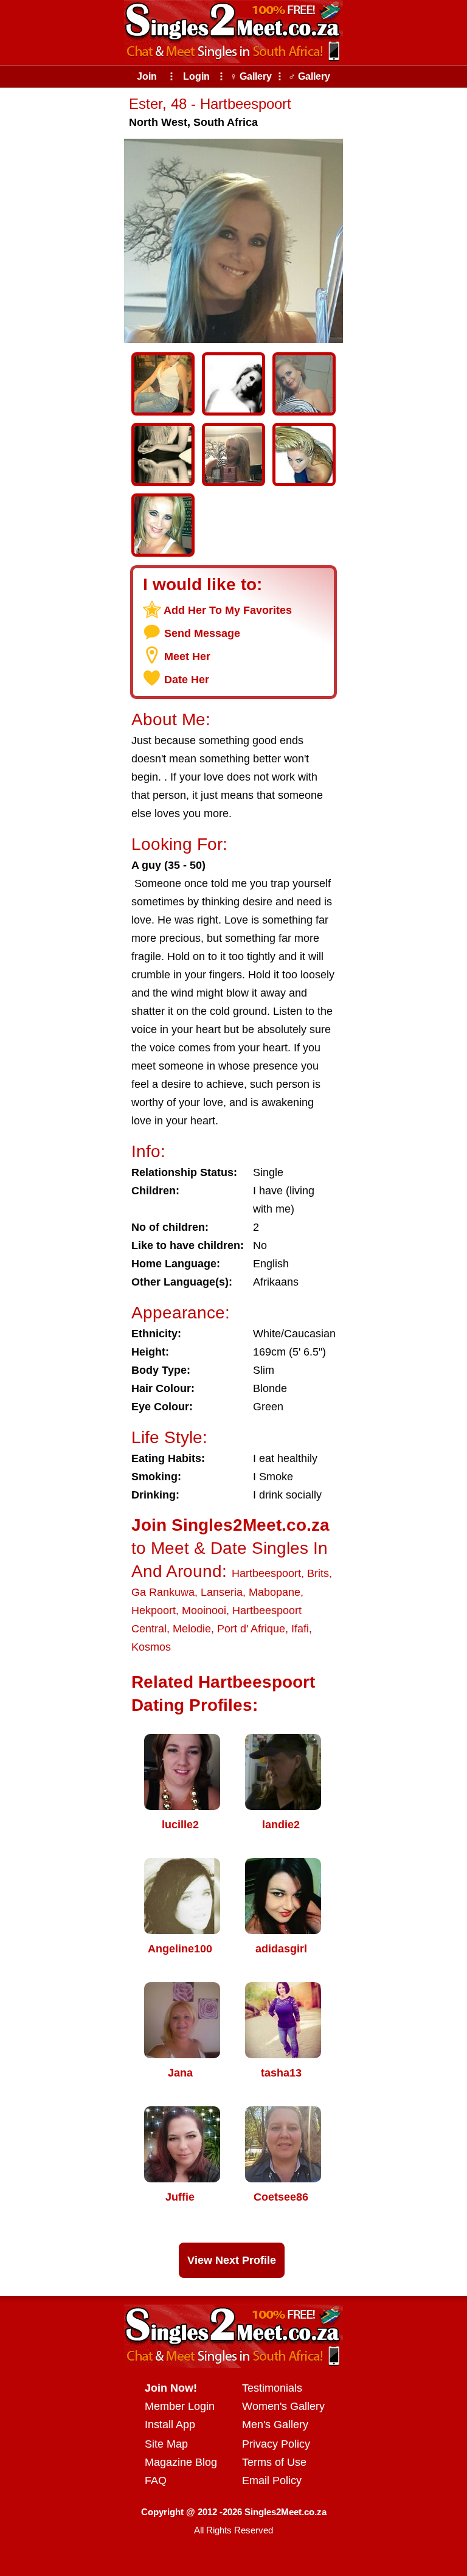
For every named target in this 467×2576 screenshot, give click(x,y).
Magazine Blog (181, 2462)
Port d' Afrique (251, 1629)
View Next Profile (232, 2260)
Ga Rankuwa (163, 1592)
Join (147, 76)
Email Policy (272, 2480)
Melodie (192, 1629)
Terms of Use (274, 2462)
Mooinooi (204, 1610)
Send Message (202, 633)
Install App (170, 2425)
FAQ (156, 2480)
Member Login (180, 2406)
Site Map (166, 2444)
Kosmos (151, 1647)
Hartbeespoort (266, 1573)
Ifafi (300, 1629)
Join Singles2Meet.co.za (230, 1525)
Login (196, 76)
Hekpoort (154, 1610)
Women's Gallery (283, 2406)
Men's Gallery (275, 2425)
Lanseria (222, 1592)
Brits (318, 1573)
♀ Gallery (251, 76)
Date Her (187, 680)
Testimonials (272, 2388)
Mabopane (275, 1592)
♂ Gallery (309, 76)
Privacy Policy (276, 2444)
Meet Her (187, 656)
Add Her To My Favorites (228, 610)
